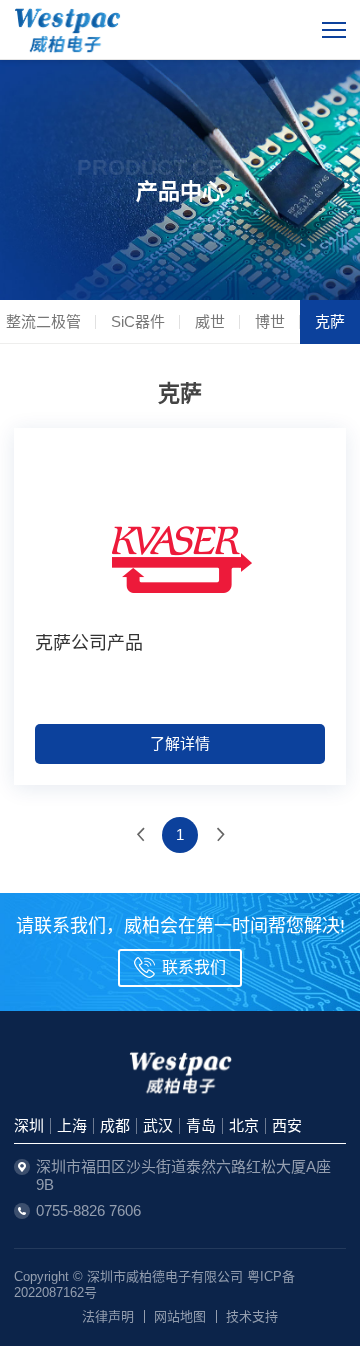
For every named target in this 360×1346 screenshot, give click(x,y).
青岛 (201, 1125)
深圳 (29, 1125)
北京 (244, 1125)
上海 (72, 1125)
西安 (287, 1125)
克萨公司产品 (89, 643)
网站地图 (180, 1316)
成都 (115, 1125)
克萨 (330, 321)
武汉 (158, 1125)
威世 (210, 321)
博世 (270, 321)
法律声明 (108, 1316)
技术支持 (252, 1316)
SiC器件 (138, 321)
